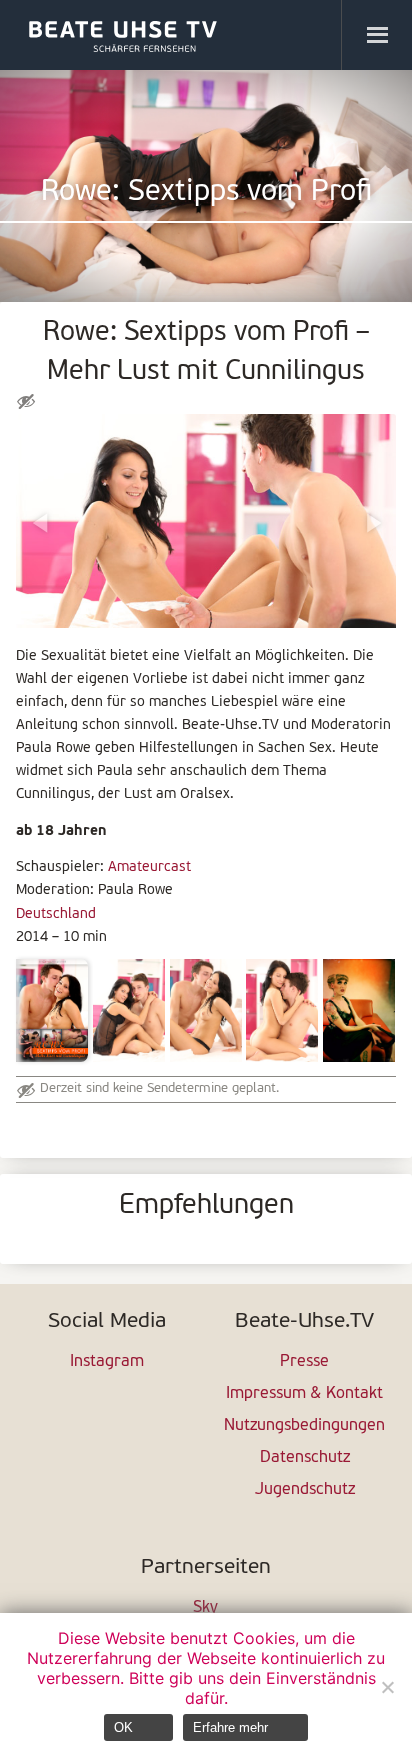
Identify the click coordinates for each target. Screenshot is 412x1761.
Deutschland (56, 914)
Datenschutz (305, 1458)
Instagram (107, 1362)
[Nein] (387, 1687)
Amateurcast (149, 867)
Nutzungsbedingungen (304, 1426)
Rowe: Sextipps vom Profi (206, 192)
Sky (205, 1608)
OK (123, 1727)
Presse (304, 1362)
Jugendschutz (305, 1490)
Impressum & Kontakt (304, 1394)
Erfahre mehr (230, 1727)
